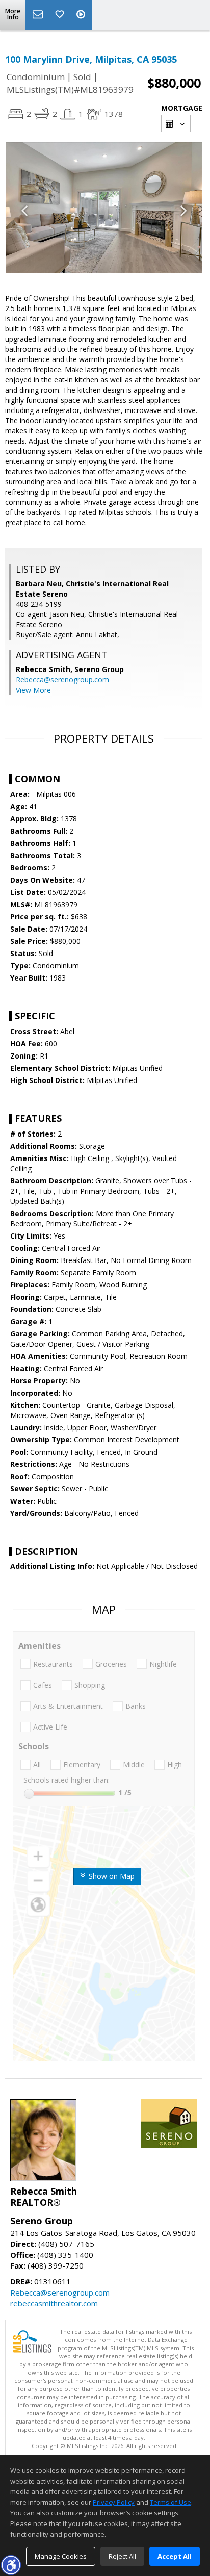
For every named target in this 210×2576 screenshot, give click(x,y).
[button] (11, 2565)
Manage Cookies (61, 2556)
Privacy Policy (114, 2502)
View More (33, 690)
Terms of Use (170, 2502)
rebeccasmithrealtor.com (54, 2303)
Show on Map (111, 1876)
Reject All (122, 2556)
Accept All (175, 2556)
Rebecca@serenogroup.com (62, 679)
